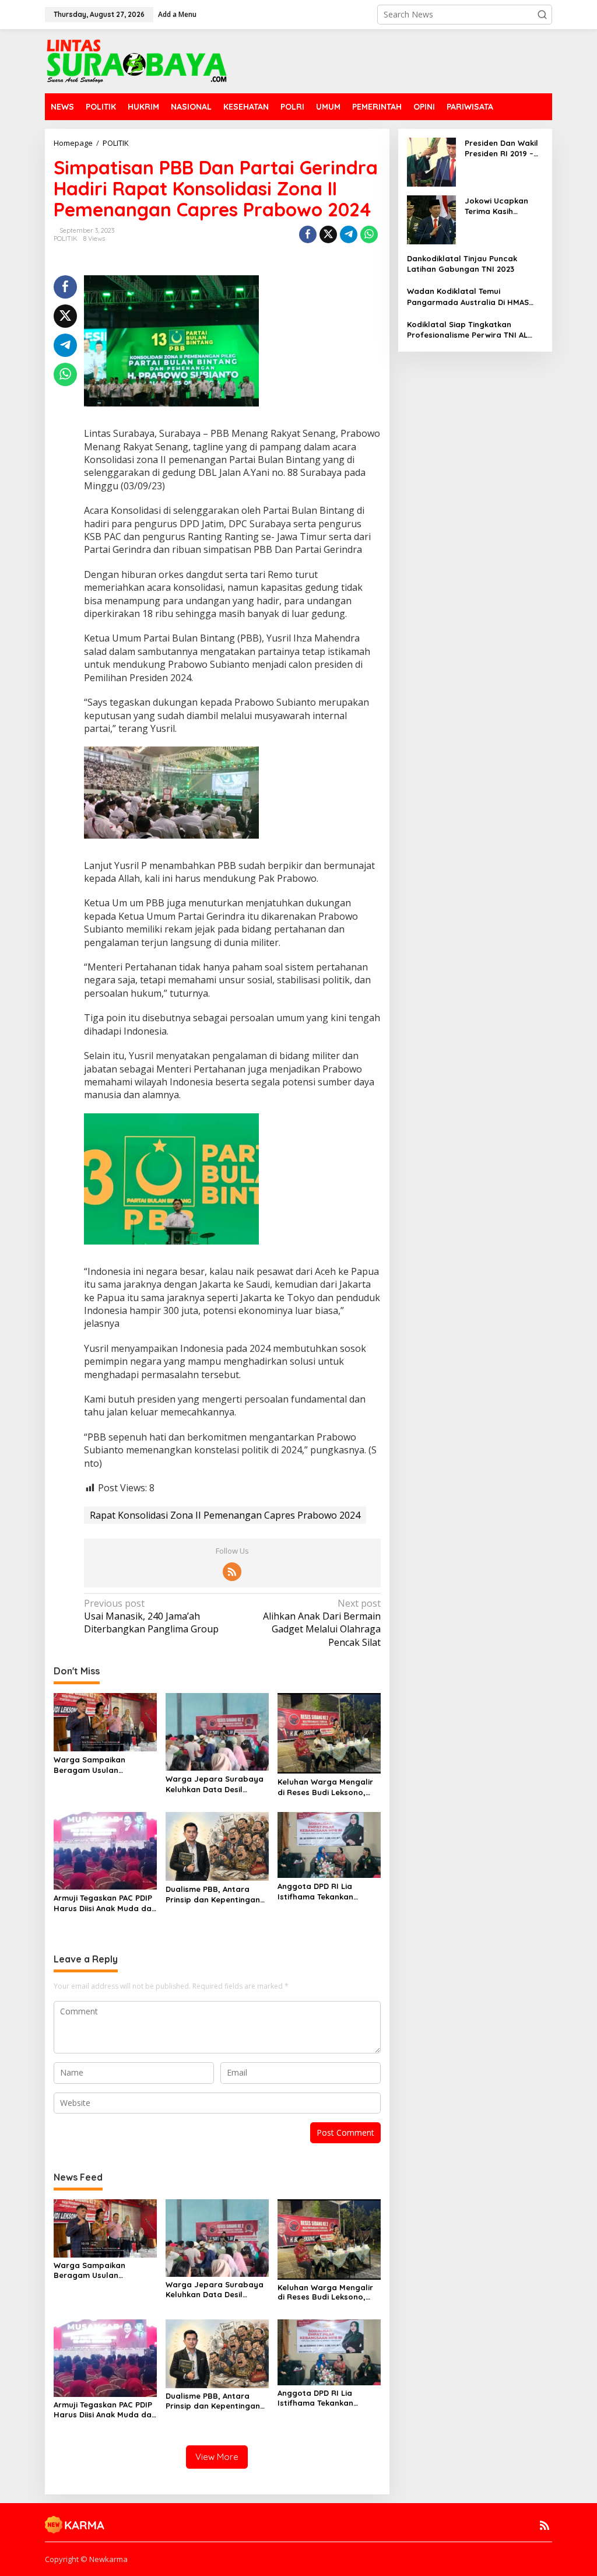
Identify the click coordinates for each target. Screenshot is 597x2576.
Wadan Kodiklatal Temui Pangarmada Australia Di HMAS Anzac (468, 297)
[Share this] (308, 234)
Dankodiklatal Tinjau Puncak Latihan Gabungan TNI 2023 (462, 264)
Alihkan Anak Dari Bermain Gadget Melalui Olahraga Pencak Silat (322, 1623)
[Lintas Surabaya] (137, 60)
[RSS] (232, 1572)
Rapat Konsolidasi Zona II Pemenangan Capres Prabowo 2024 (225, 1515)
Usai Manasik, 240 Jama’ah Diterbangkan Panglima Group (151, 1616)
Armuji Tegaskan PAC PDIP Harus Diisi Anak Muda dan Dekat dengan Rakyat (105, 1903)
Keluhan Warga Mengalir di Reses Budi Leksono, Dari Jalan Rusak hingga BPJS (325, 1787)
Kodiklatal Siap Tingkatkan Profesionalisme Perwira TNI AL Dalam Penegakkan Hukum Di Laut (473, 330)
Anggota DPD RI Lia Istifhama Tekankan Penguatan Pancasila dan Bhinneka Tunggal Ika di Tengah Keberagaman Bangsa (328, 1892)
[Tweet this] (328, 234)
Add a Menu (177, 14)
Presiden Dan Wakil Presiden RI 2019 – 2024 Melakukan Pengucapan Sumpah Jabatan (501, 148)
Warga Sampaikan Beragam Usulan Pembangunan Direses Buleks (97, 1765)
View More (217, 2457)
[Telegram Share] (349, 234)
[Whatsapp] (369, 234)
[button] (542, 15)
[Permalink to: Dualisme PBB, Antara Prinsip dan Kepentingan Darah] (217, 1846)
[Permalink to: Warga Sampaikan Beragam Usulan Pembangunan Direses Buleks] (105, 1721)
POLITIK (66, 239)
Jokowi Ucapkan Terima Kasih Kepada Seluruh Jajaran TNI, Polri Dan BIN (499, 206)
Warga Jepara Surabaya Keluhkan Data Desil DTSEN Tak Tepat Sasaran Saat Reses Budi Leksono (215, 1784)
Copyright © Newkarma (86, 2559)
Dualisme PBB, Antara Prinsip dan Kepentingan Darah (213, 1895)
